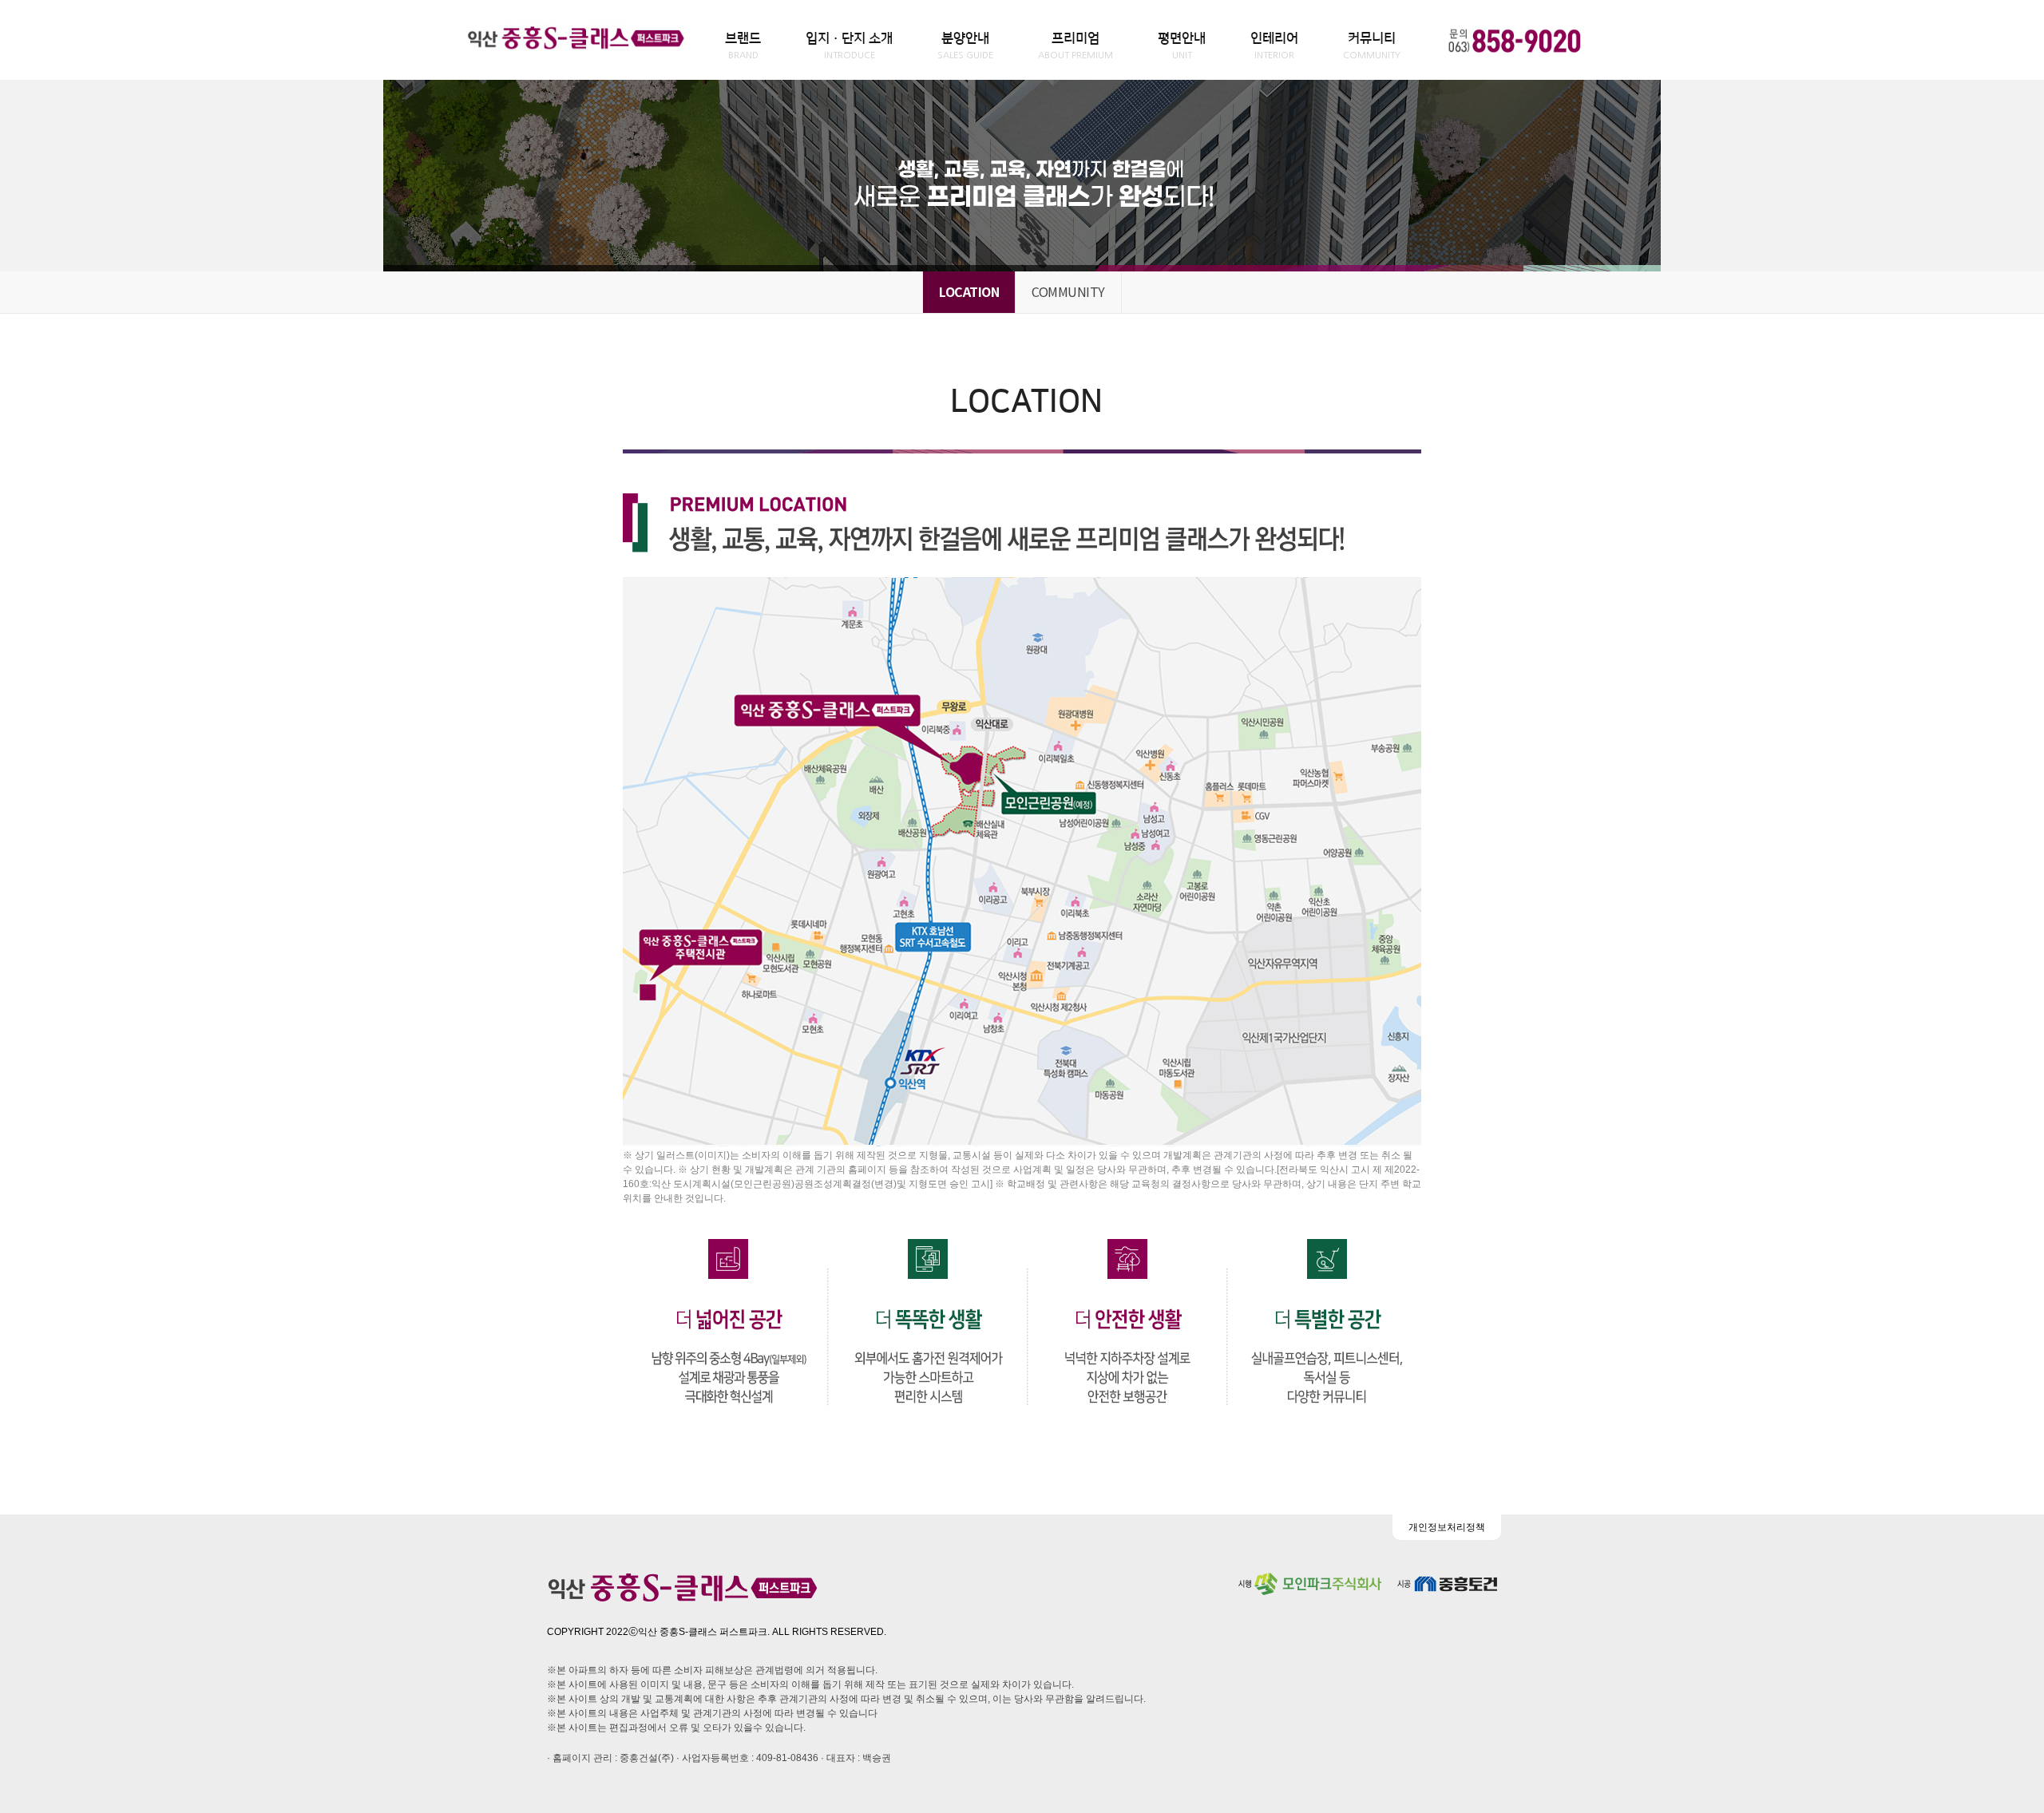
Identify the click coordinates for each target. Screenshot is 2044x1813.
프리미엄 (1075, 46)
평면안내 (1182, 46)
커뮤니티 (1372, 46)
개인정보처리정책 (1447, 1527)
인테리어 (1274, 46)
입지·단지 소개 (849, 46)
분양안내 (965, 46)
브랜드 (743, 46)
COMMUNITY (1068, 291)
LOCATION (969, 291)
